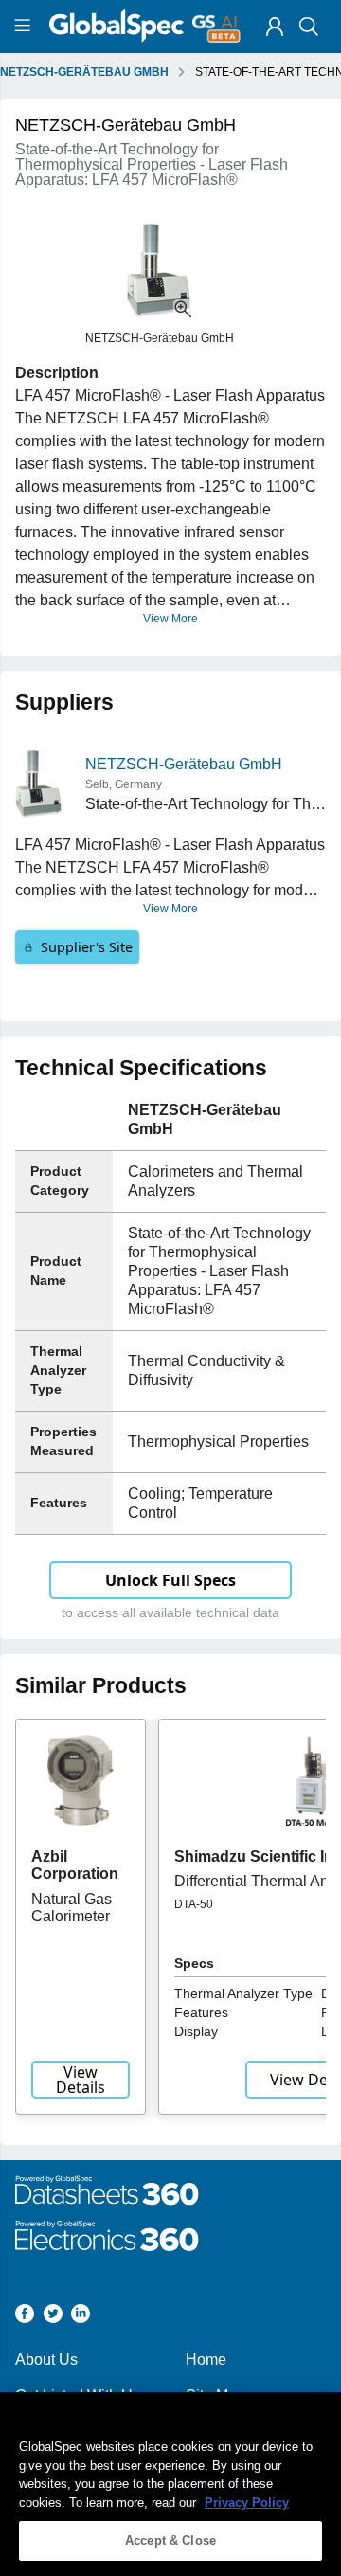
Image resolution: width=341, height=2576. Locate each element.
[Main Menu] (25, 27)
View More (170, 619)
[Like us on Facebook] (25, 2317)
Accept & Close (170, 2540)
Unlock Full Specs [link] (170, 1580)
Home (206, 2360)
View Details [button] (81, 2080)
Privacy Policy (247, 2503)
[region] (170, 2484)
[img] (275, 27)
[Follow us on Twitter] (53, 2317)
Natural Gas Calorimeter (72, 1908)
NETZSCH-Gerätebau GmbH (184, 764)
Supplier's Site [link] (87, 947)
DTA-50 (194, 1904)
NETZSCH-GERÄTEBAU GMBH (84, 72)
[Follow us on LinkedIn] (81, 2317)
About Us (46, 2360)
